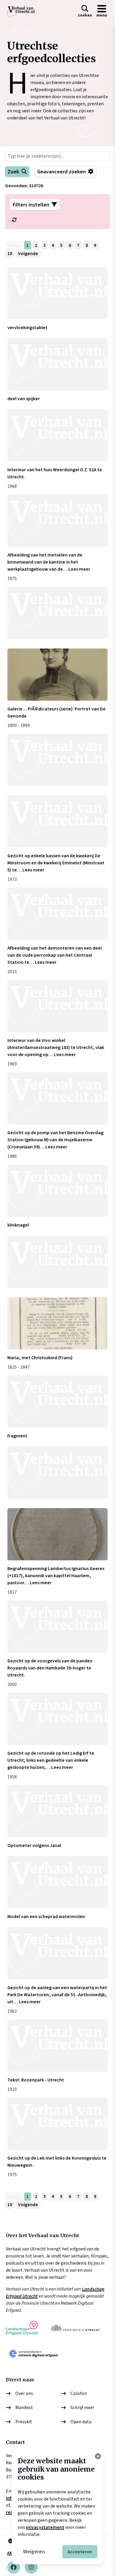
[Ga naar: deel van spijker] (58, 364)
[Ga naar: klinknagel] (58, 1191)
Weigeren (34, 2552)
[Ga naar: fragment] (58, 1402)
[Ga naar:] (58, 613)
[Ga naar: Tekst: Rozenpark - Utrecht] (58, 2046)
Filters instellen (31, 205)
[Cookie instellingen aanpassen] (98, 2456)
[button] (85, 12)
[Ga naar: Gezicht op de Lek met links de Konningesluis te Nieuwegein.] (58, 2124)
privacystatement (45, 2527)
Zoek (13, 172)
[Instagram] (31, 2567)
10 (10, 254)
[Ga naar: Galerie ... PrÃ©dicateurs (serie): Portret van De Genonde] (58, 675)
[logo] (21, 12)
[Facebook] (14, 2567)
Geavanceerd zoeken (61, 172)
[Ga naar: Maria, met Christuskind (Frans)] (58, 1323)
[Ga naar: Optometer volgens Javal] (58, 1811)
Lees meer (79, 569)
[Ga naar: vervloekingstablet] (58, 293)
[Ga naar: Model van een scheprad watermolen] (58, 1882)
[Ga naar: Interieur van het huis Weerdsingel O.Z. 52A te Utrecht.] (58, 435)
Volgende (28, 254)
